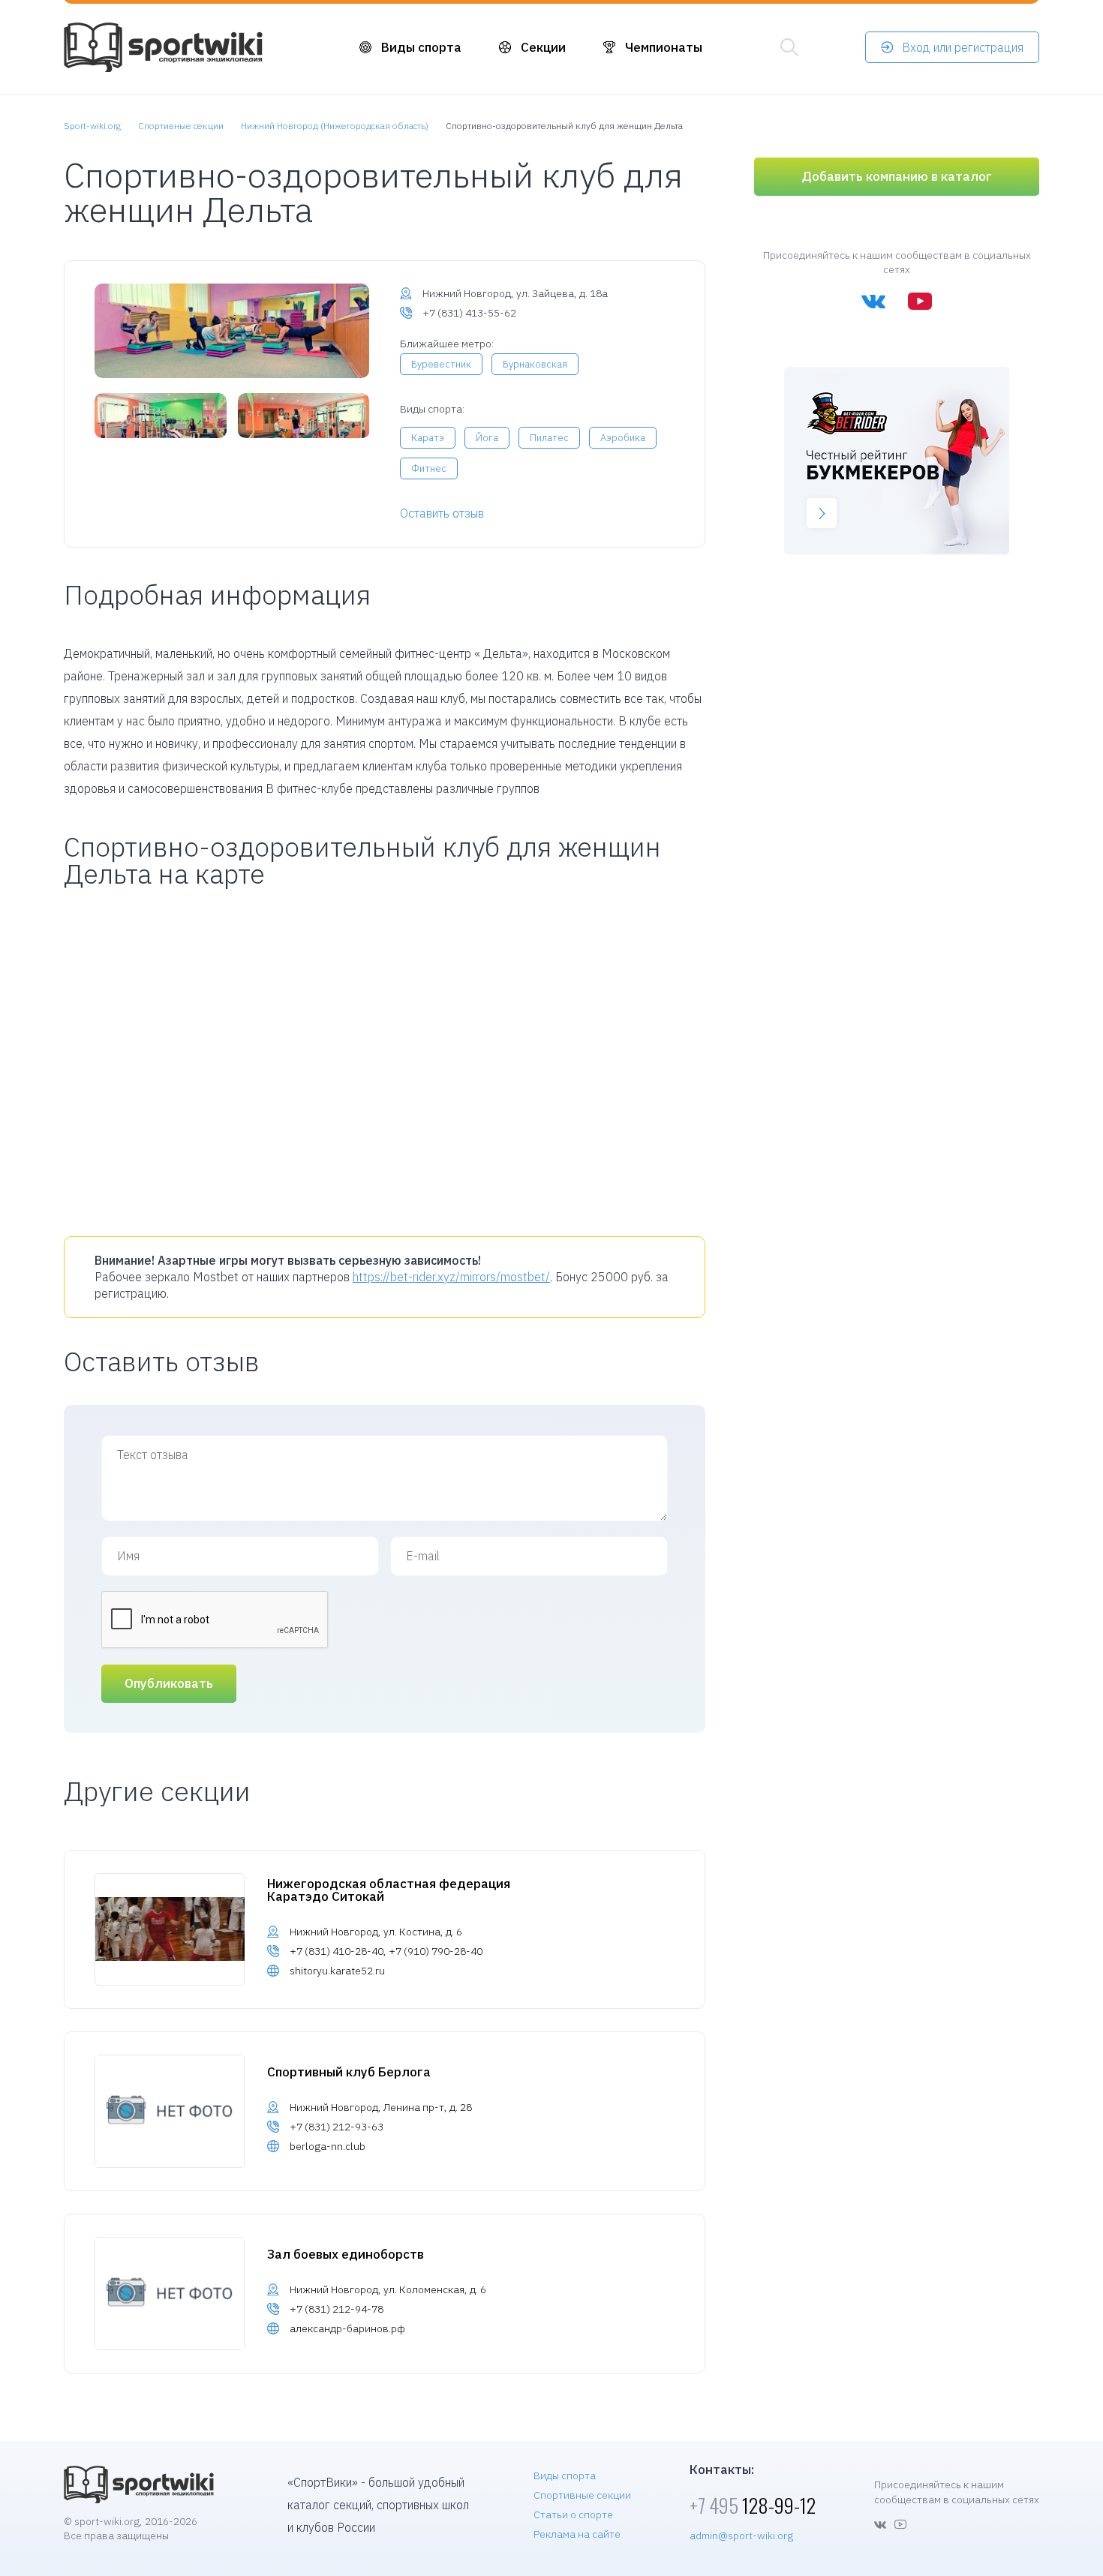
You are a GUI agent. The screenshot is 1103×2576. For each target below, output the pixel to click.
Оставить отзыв (442, 513)
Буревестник (441, 364)
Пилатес (549, 438)
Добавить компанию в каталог (897, 176)
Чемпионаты (664, 47)
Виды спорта (421, 47)
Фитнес (429, 468)
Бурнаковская (535, 364)
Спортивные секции (582, 2495)
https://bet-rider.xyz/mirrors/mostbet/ (451, 1277)
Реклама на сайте (577, 2534)
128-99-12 (753, 2505)
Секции (543, 47)
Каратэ (428, 438)
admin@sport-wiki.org (741, 2535)
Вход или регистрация (963, 47)
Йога (487, 438)
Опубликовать (169, 1683)
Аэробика (623, 438)
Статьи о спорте (573, 2514)
